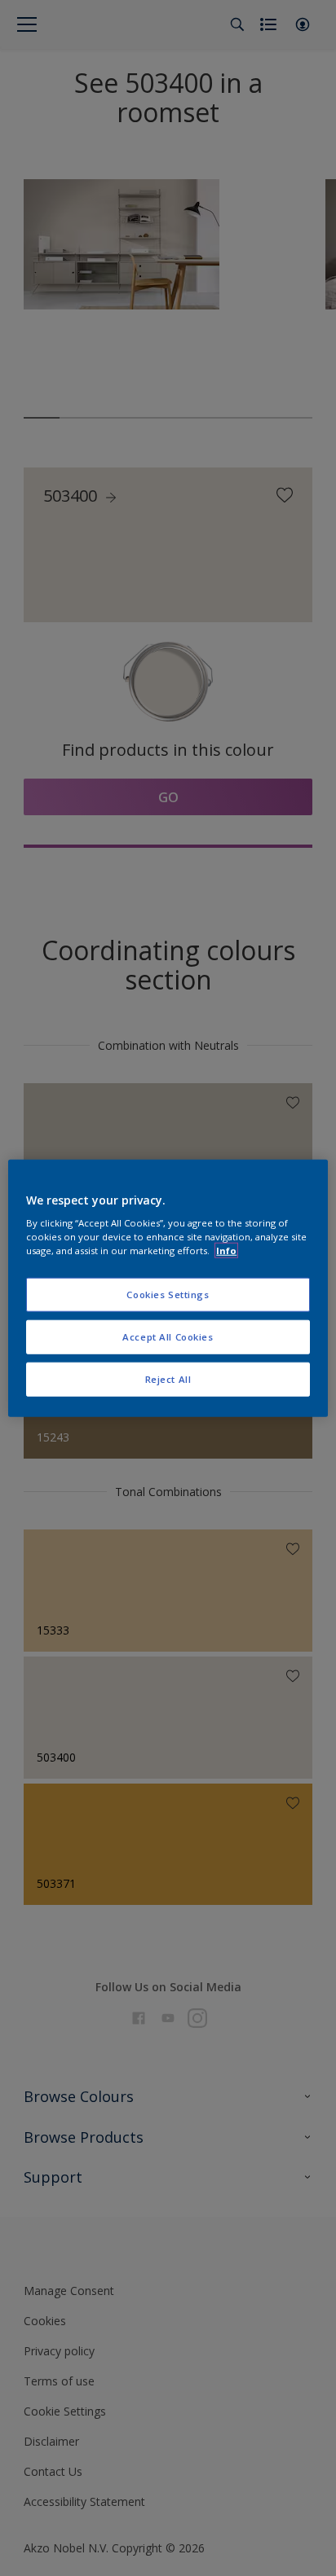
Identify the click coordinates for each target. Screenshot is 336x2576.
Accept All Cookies (168, 1337)
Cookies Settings (168, 1295)
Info (226, 1251)
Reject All (168, 1379)
